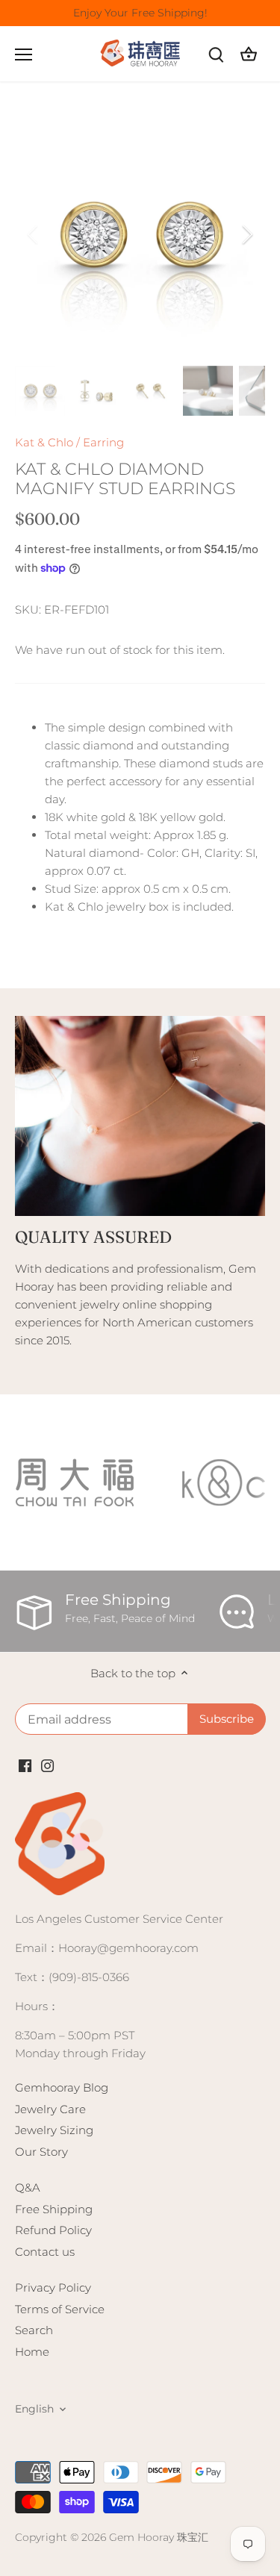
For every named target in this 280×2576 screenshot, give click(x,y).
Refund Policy (53, 2230)
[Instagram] (47, 1764)
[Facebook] (25, 1764)
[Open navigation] (24, 54)
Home (32, 2352)
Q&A (28, 2187)
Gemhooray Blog (62, 2087)
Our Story (41, 2152)
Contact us (45, 2252)
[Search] (216, 54)
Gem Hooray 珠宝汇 (159, 2537)
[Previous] (34, 234)
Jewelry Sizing (54, 2130)
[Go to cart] (249, 54)
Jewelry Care (50, 2109)
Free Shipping (54, 2209)
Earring (103, 442)
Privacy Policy (53, 2287)
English (34, 2409)
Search (34, 2330)
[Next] (246, 234)
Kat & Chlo (44, 442)
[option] (140, 235)
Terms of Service (60, 2309)
